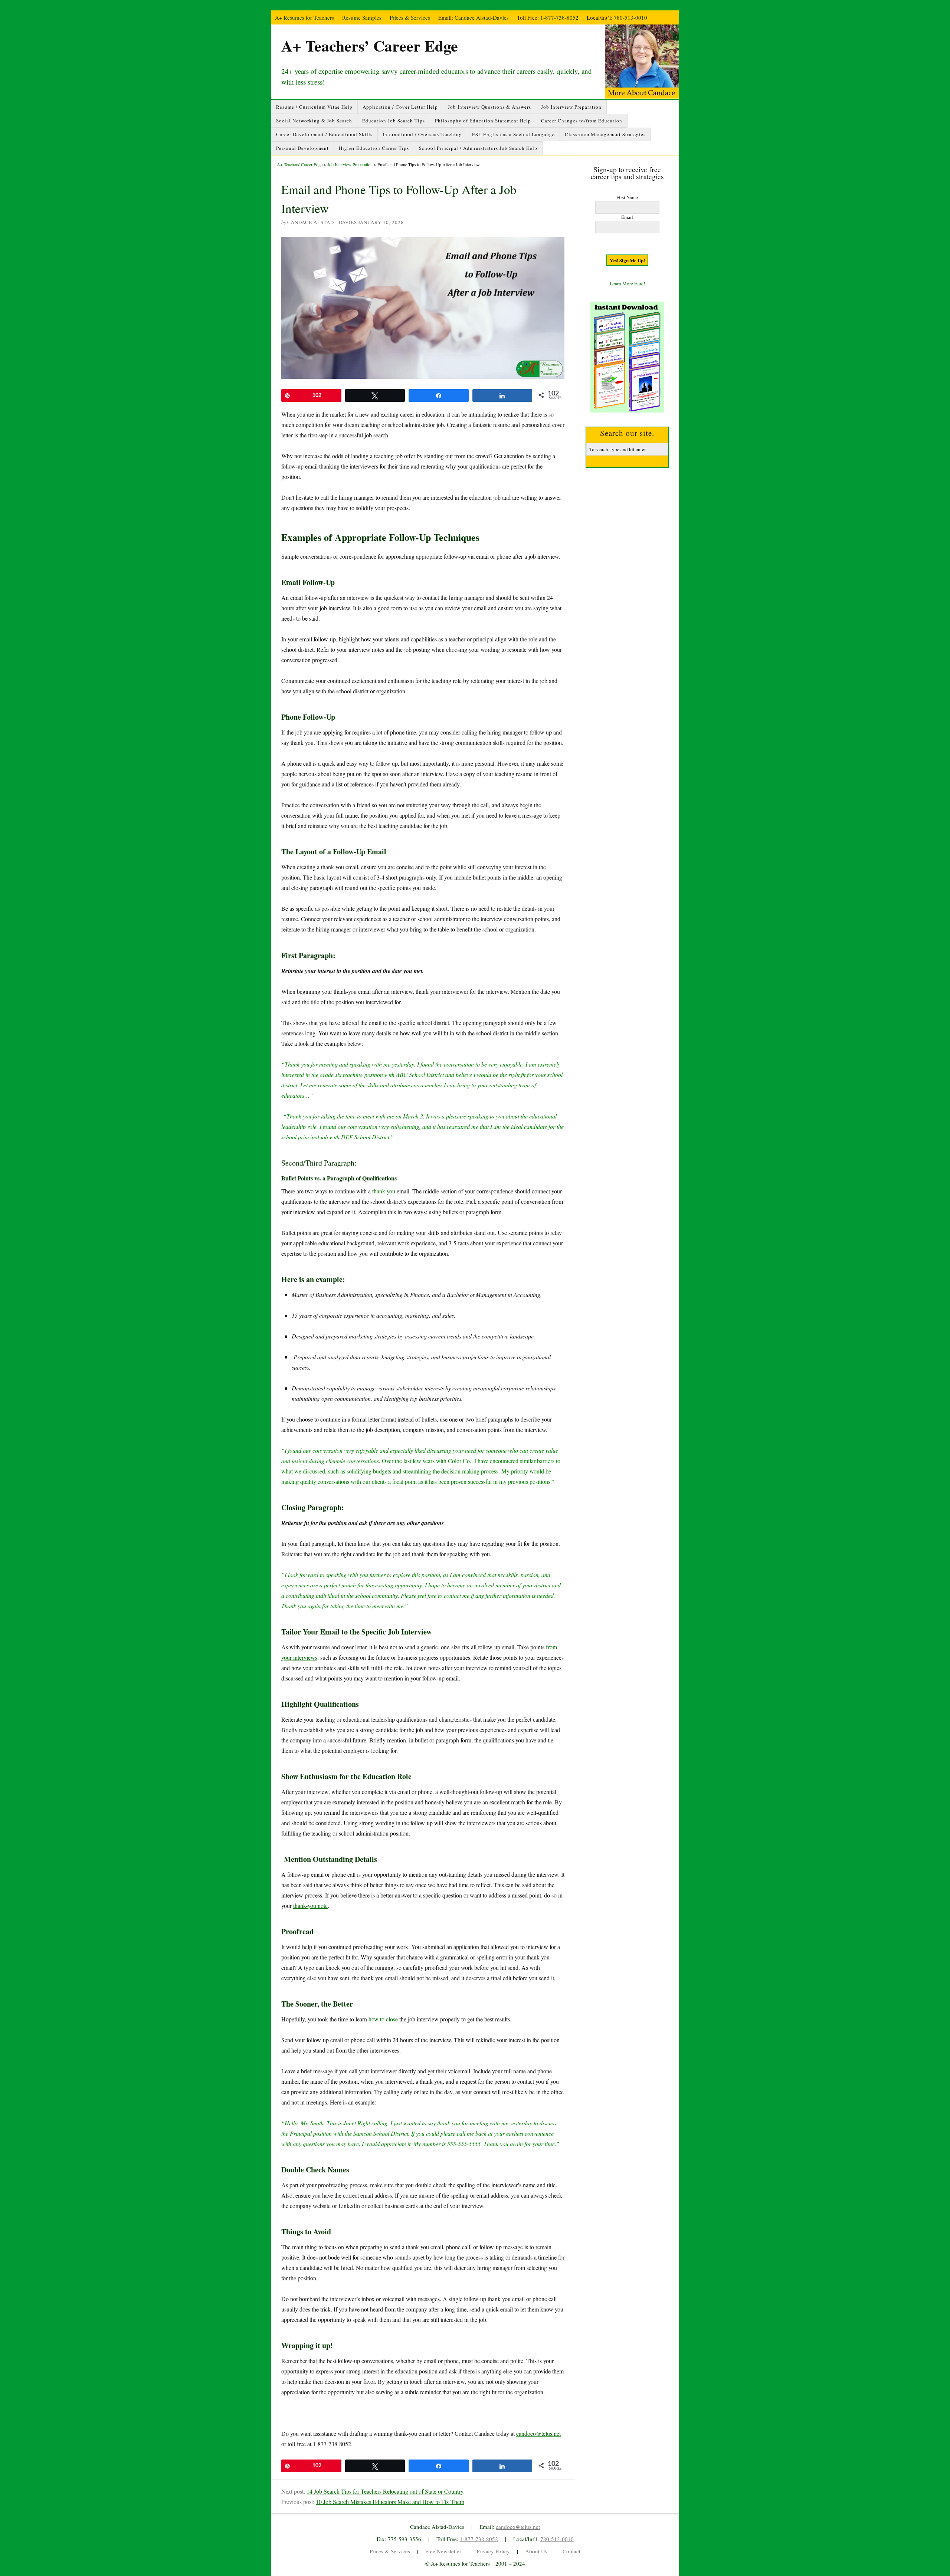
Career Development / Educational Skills (324, 134)
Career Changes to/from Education (582, 121)
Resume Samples (362, 17)
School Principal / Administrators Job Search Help (478, 148)
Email (627, 217)
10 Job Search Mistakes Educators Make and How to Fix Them (390, 2502)
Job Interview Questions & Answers (489, 107)
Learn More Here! (627, 283)
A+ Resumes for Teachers (304, 17)
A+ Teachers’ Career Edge (370, 45)
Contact (571, 2551)
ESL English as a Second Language (513, 134)
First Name (627, 197)
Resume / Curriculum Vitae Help (314, 107)
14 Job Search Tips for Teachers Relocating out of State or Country (385, 2491)
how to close (383, 2019)
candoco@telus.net (538, 2433)
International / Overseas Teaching (422, 134)
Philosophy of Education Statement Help (483, 121)
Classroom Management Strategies (605, 134)
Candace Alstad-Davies (482, 17)
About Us (536, 2551)
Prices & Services (410, 17)
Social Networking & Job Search (314, 121)
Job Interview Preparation (571, 107)
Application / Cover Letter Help (400, 107)
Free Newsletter (443, 2551)
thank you (384, 1191)
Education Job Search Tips (394, 121)
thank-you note (310, 1905)
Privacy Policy (493, 2551)
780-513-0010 (630, 17)
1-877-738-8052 (559, 17)
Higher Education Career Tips (374, 148)
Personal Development (302, 148)
